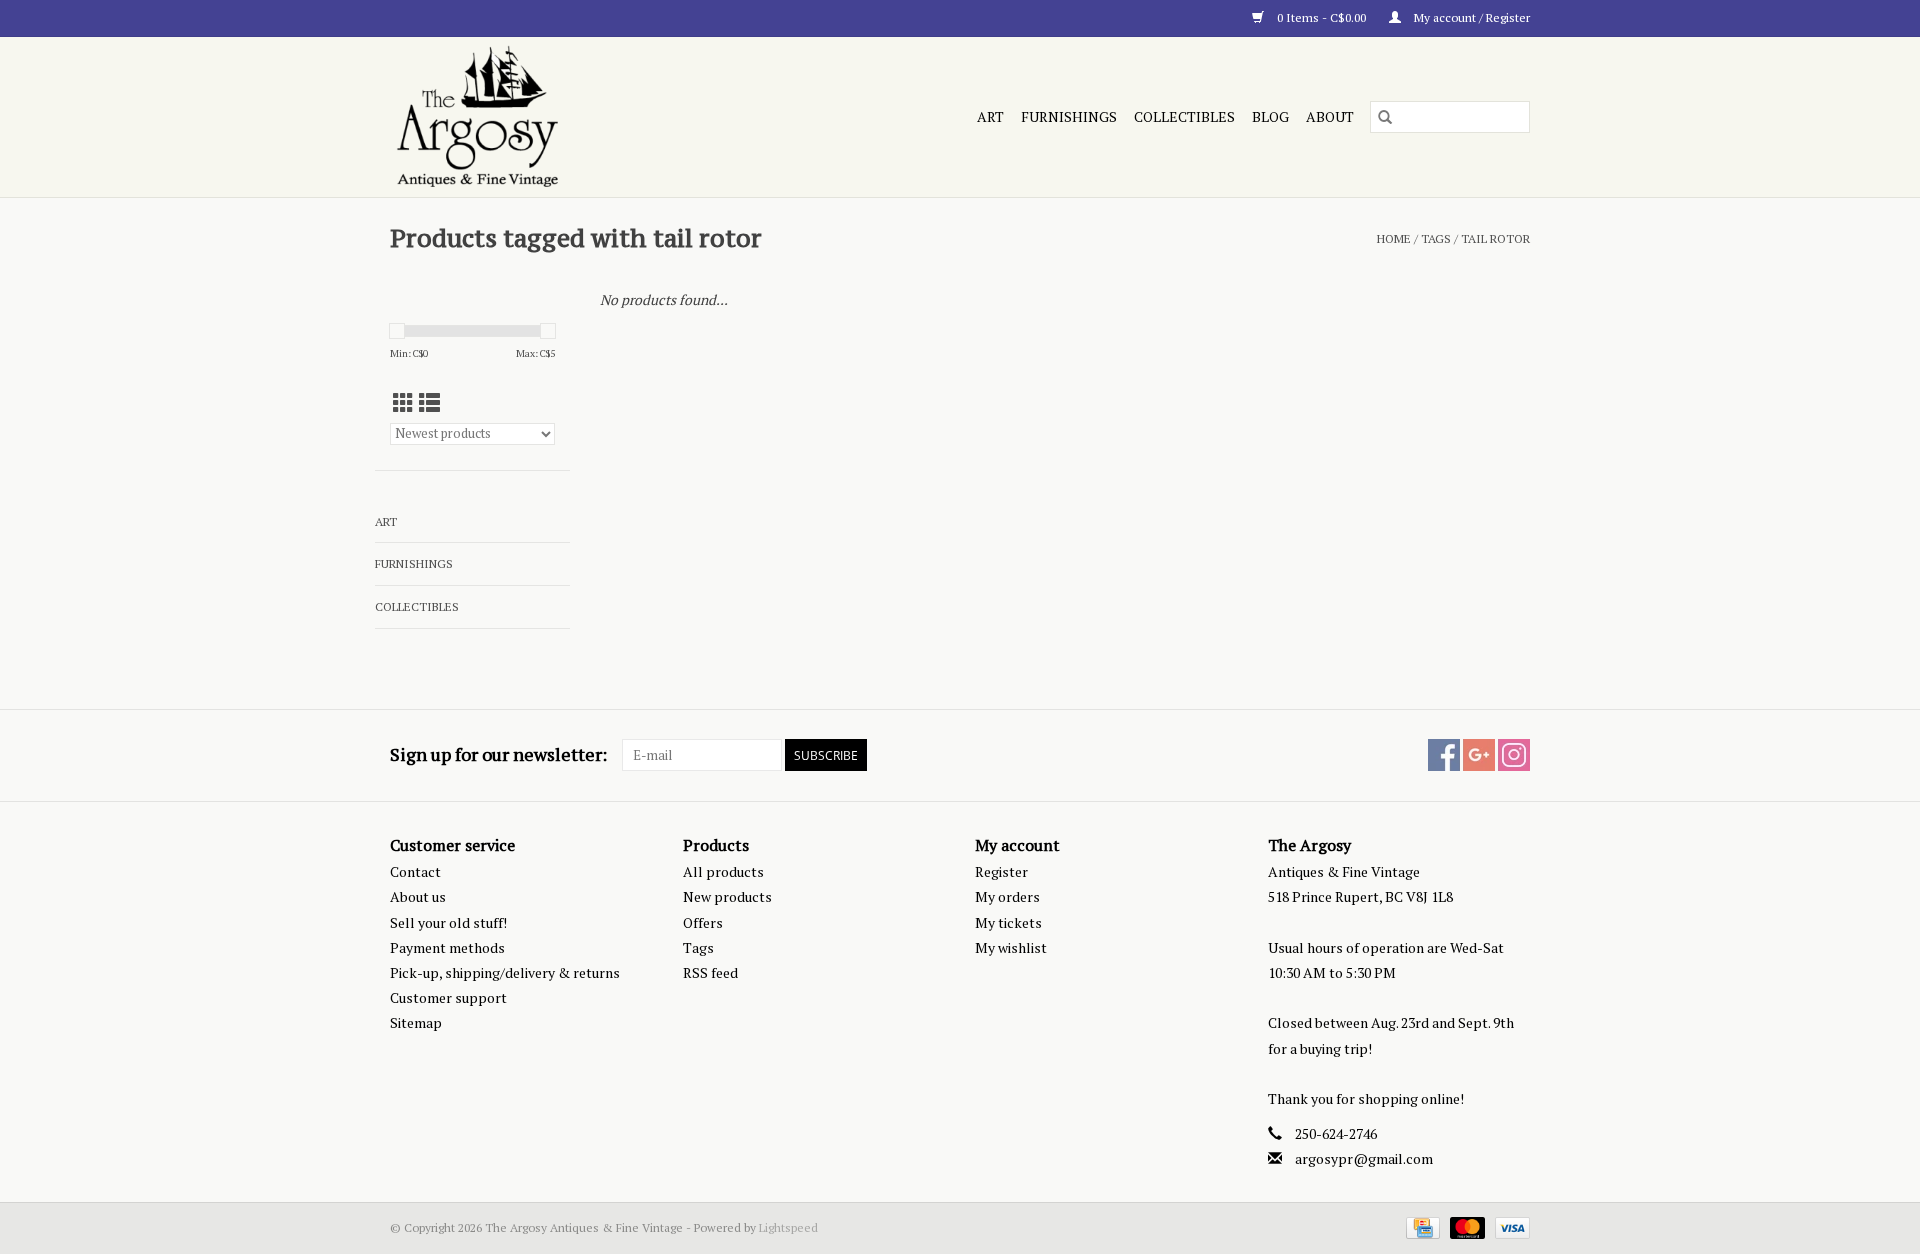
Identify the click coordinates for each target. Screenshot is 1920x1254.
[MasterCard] (1465, 1226)
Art (990, 116)
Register (1001, 871)
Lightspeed (788, 1227)
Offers (703, 922)
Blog (1270, 116)
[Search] (1385, 117)
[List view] (429, 403)
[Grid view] (403, 403)
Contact (415, 871)
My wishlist (1011, 947)
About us (418, 896)
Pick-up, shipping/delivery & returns (505, 972)
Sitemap (416, 1022)
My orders (1007, 896)
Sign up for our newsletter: (498, 754)
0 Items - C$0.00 (1321, 17)
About (1330, 116)
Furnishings (1069, 116)
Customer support (448, 997)
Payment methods (447, 947)
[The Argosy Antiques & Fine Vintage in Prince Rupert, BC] (563, 117)
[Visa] (1509, 1226)
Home (1394, 238)
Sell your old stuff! (448, 922)
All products (723, 871)
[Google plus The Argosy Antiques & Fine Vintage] (1479, 755)
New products (727, 896)
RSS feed (710, 972)
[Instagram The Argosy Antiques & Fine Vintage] (1514, 755)
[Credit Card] (1421, 1226)
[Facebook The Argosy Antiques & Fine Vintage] (1444, 755)
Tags (1436, 238)
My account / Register (1470, 17)
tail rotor (1495, 238)
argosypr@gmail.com (1364, 1158)
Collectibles (1184, 116)
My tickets (1008, 922)
